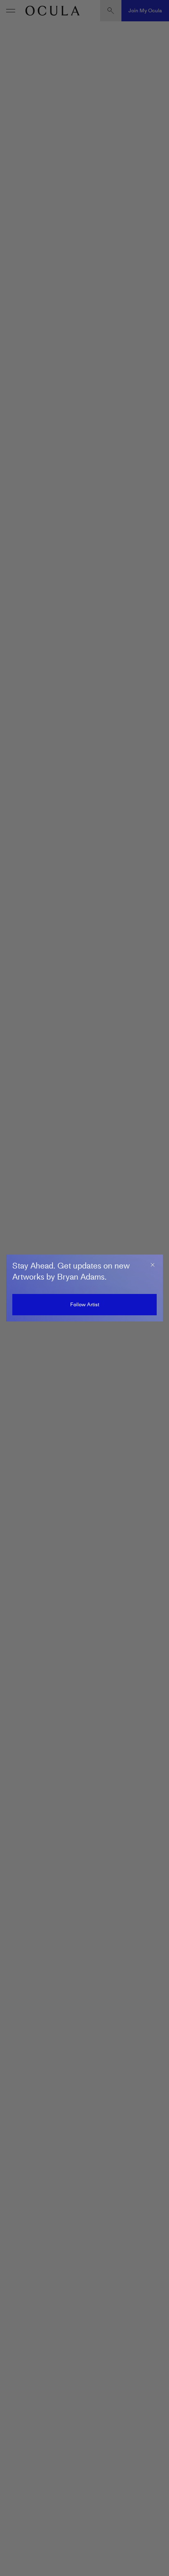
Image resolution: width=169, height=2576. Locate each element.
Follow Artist (85, 1304)
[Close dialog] (153, 1265)
